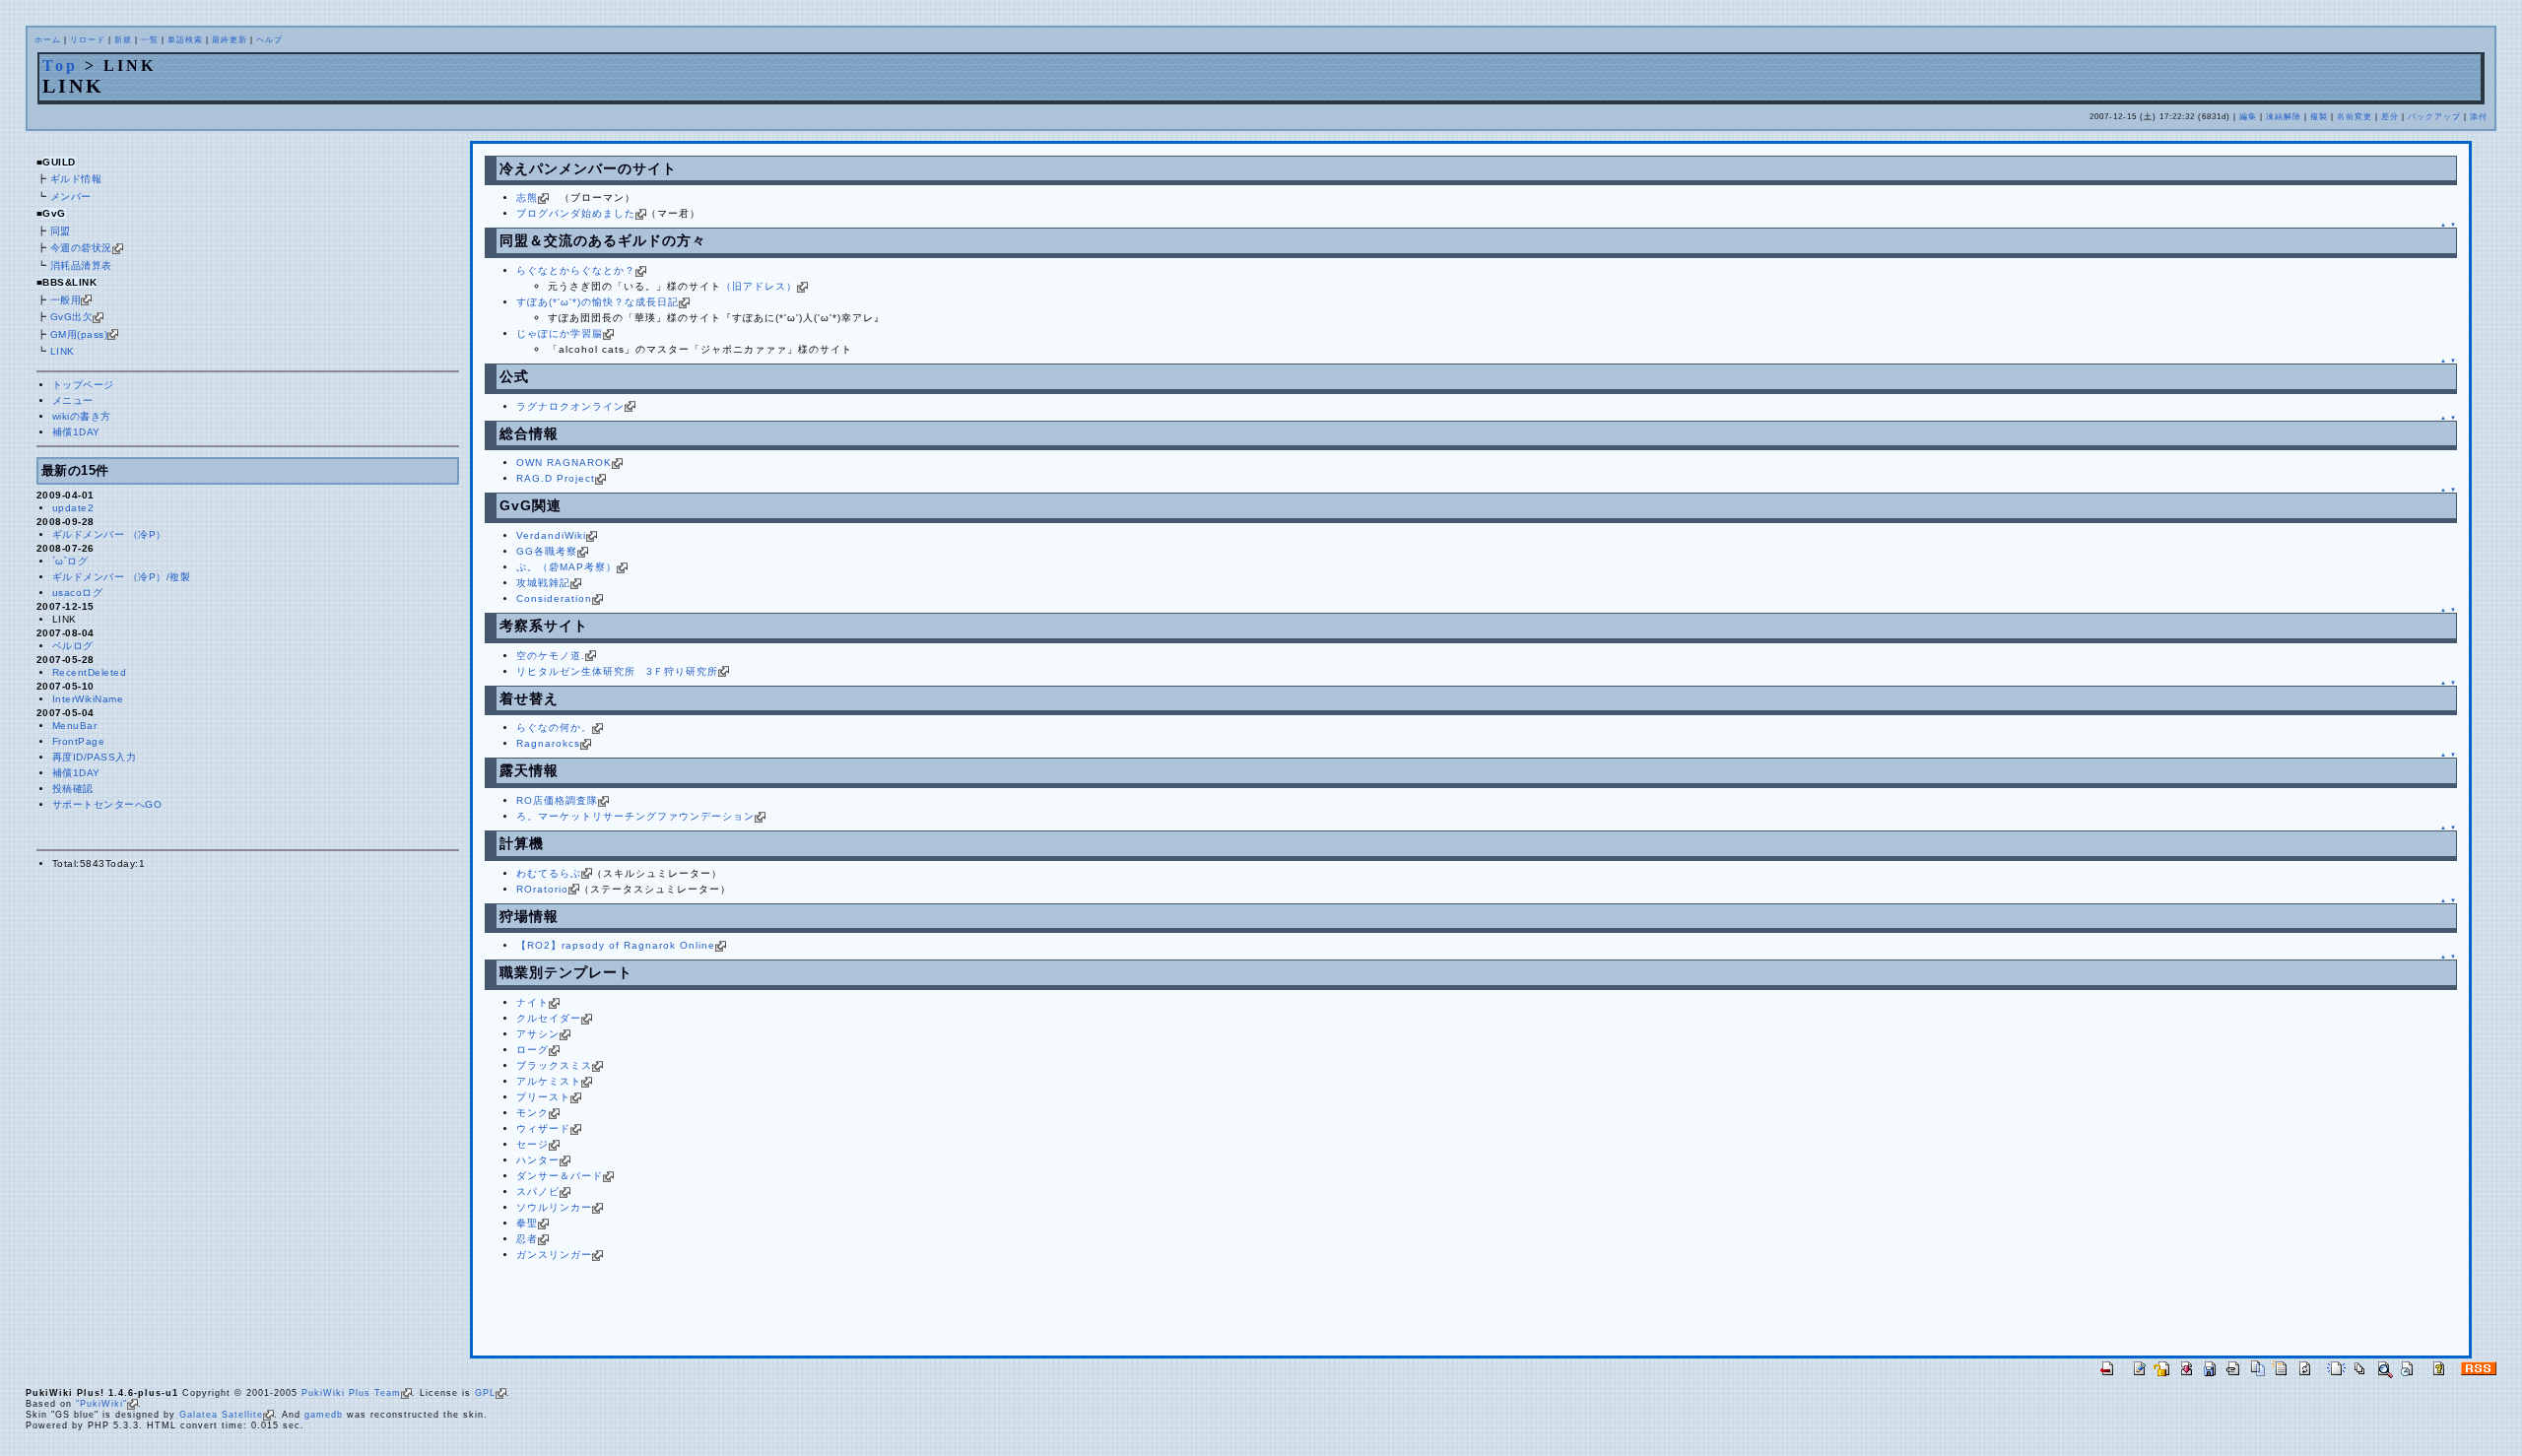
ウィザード (543, 1128)
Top (60, 66)
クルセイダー (549, 1018)
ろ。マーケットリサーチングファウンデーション (635, 816)
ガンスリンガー (554, 1255)
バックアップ (2434, 117)
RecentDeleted (90, 672)
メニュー (73, 400)
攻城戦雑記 (543, 583)
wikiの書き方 (82, 416)
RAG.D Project (556, 478)
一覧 (150, 40)
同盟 (61, 231)
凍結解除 (2284, 117)
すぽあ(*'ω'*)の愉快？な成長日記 (597, 302)
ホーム (48, 40)
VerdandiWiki (551, 535)
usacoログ (78, 593)
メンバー (71, 197)
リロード (88, 40)
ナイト (532, 1002)
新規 (123, 40)
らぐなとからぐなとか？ (576, 270)
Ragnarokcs (548, 743)
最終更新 (230, 40)
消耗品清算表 (81, 265)
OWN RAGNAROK (564, 463)
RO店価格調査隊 (557, 800)
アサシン (538, 1034)
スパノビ (538, 1191)
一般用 (66, 300)
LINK (63, 351)
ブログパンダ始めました (576, 213)
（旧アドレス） (759, 286)
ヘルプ (269, 40)
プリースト (543, 1097)
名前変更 (2355, 117)
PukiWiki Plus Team (351, 1393)
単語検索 (185, 40)
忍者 (527, 1239)
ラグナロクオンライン (570, 406)
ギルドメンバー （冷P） (109, 534)
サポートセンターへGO (107, 804)
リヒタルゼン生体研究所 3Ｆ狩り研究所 (617, 671)
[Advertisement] (715, 1312)
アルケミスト (549, 1081)
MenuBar (75, 726)
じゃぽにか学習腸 (560, 333)
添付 (2479, 117)
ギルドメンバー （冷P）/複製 (122, 577)
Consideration (554, 598)
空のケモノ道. (551, 656)
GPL (485, 1393)
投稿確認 (73, 789)
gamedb (324, 1415)
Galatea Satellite (221, 1415)
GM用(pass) (79, 334)
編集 (2248, 117)
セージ (532, 1144)
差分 (2390, 117)
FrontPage (79, 741)
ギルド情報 (76, 179)
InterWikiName (88, 699)
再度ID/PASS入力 (95, 757)
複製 (2319, 117)
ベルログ (73, 646)
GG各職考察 (547, 551)
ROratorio (542, 889)
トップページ (83, 385)
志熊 (527, 198)
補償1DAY (76, 432)
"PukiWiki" (101, 1404)
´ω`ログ (70, 561)
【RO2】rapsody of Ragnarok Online (616, 945)
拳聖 (527, 1223)
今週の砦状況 (81, 248)
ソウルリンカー (554, 1207)
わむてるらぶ (549, 873)
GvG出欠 (72, 317)
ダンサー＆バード (560, 1176)
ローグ (532, 1050)
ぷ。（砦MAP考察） (566, 567)
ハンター (538, 1160)
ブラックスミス (554, 1065)
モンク (532, 1113)
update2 (73, 508)
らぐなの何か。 (554, 728)
